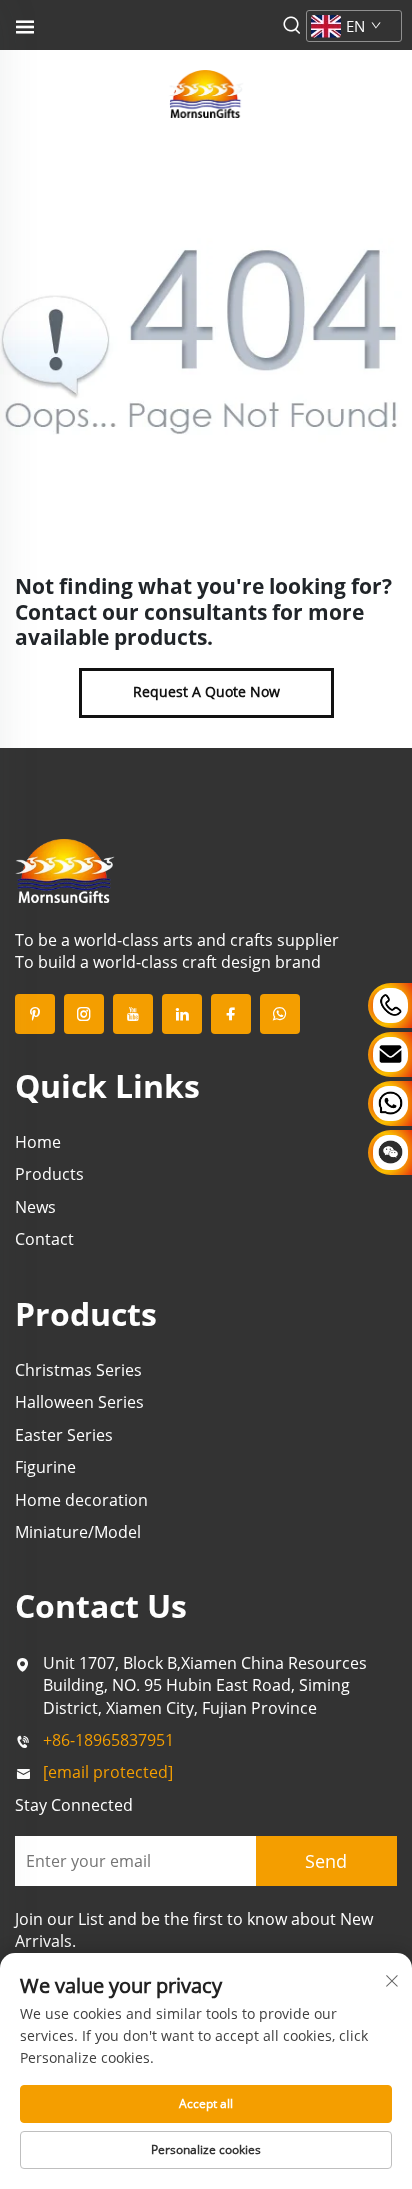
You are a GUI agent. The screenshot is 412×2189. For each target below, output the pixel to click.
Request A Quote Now (206, 691)
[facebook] (231, 1014)
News (35, 1207)
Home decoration (81, 1500)
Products (49, 1174)
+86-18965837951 (108, 1740)
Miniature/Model (78, 1532)
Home (38, 1142)
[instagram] (84, 1014)
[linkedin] (182, 1014)
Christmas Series (78, 1370)
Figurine (45, 1467)
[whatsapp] (280, 1014)
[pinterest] (35, 1014)
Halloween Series (79, 1402)
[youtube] (133, 1014)
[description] (65, 869)
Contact (44, 1239)
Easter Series (64, 1435)
